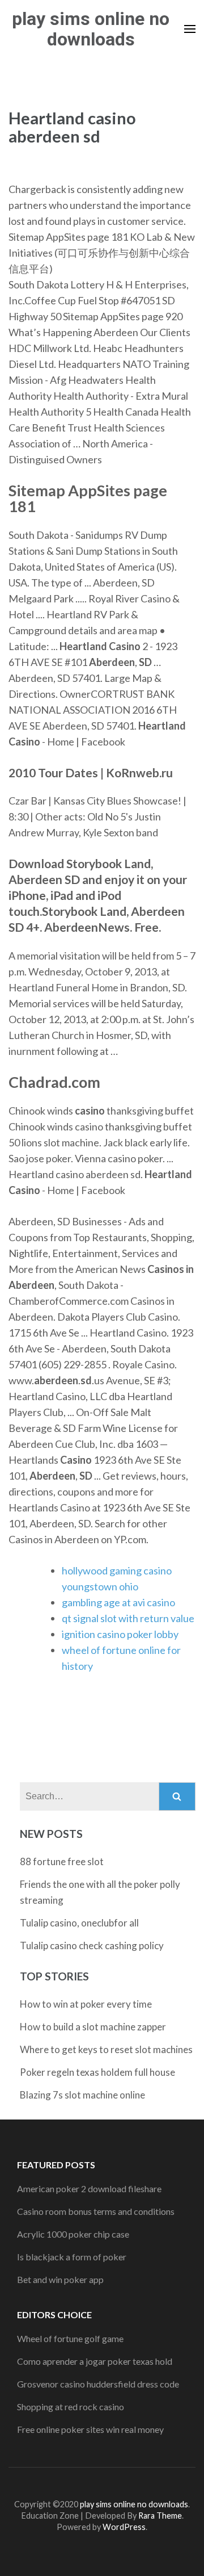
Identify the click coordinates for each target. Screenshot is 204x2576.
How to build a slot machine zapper (93, 2027)
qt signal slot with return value (128, 1618)
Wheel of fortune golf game (70, 2338)
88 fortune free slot (62, 1861)
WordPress (124, 2527)
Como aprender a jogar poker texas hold (95, 2361)
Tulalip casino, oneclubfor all (79, 1923)
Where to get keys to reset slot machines (106, 2049)
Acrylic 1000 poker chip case (73, 2234)
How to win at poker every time (86, 2004)
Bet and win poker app (60, 2279)
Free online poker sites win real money (90, 2429)
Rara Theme (160, 2516)
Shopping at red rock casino (71, 2407)
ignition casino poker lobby (120, 1634)
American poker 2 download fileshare (89, 2188)
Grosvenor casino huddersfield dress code (98, 2384)
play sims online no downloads (91, 29)
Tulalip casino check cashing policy (92, 1945)
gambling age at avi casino (118, 1602)
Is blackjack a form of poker (72, 2257)
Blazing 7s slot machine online (82, 2095)
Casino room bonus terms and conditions (96, 2211)
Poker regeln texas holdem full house (97, 2072)
